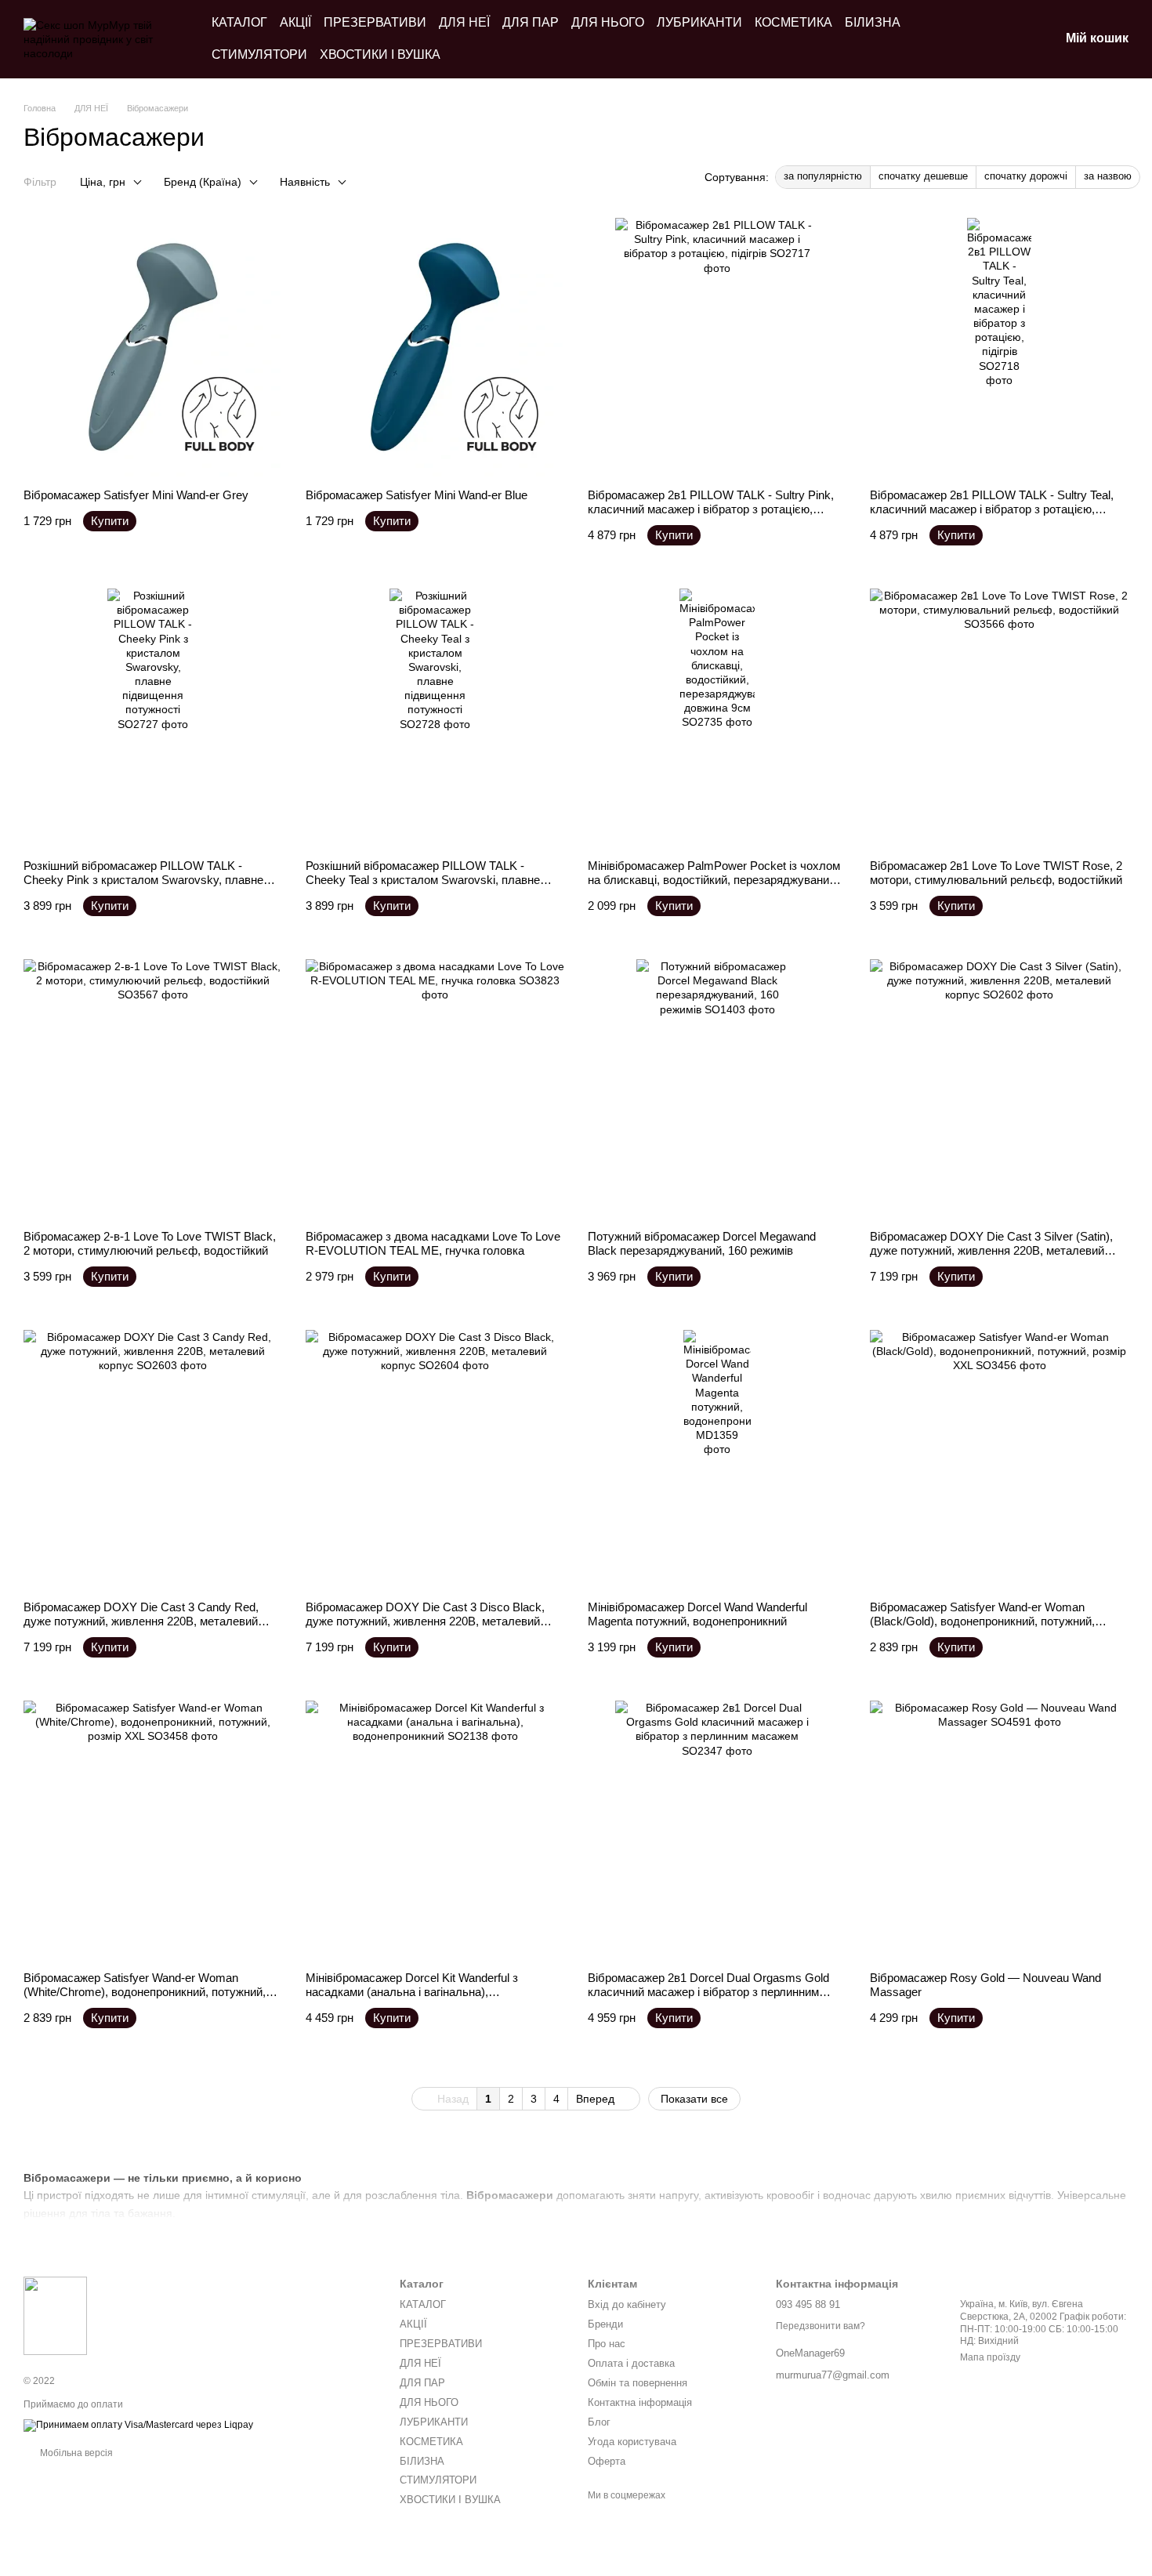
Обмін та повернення (638, 2383)
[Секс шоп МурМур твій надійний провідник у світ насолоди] (55, 2315)
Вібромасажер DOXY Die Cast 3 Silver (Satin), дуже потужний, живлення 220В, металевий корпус (991, 1250)
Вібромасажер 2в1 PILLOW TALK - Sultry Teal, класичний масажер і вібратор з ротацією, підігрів (992, 509)
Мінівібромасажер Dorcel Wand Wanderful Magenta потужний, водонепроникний (697, 1614)
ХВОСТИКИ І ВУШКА (380, 54)
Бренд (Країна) (203, 182)
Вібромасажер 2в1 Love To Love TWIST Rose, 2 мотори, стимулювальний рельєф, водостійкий (996, 873)
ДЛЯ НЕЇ (464, 22)
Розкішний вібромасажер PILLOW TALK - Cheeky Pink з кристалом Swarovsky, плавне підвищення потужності (143, 880)
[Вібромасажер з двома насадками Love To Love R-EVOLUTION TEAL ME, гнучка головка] (435, 1089)
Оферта (607, 2461)
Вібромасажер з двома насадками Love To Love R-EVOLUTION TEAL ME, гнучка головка (433, 1243)
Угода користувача (632, 2442)
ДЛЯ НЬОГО (608, 22)
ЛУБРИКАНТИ (699, 22)
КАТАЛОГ (239, 22)
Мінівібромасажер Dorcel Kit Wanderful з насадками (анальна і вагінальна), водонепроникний (412, 1992)
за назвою (1108, 176)
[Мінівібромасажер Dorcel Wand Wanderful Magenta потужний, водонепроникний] (717, 1459)
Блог (599, 2422)
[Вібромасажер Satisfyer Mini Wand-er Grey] (153, 347)
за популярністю (823, 176)
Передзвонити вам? (821, 2326)
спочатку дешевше (923, 176)
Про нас (607, 2344)
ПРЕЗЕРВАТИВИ (375, 22)
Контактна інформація (640, 2402)
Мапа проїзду (990, 2357)
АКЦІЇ (295, 22)
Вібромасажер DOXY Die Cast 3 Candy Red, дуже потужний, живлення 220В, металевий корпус (141, 1621)
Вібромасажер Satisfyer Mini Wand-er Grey (136, 495)
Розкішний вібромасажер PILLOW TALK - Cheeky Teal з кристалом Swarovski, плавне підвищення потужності (423, 880)
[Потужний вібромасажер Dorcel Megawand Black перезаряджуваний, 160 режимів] (717, 1089)
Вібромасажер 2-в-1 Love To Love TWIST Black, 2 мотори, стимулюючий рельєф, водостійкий (150, 1243)
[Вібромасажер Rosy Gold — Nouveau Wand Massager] (999, 1830)
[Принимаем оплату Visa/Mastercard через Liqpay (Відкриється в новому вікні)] (138, 2425)
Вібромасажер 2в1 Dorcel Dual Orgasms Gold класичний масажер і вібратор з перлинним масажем (708, 1992)
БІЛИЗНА (873, 22)
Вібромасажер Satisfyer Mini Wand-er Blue (417, 495)
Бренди (605, 2324)
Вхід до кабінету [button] (627, 2304)
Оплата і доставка (631, 2363)
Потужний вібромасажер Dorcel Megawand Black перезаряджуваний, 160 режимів (702, 1243)
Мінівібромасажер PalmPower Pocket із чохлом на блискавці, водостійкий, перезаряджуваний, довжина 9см (714, 880)
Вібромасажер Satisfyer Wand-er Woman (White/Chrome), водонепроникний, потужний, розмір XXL (145, 1992)
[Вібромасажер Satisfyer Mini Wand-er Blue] (435, 347)
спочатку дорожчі (1026, 176)
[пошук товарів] (965, 39)
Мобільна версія (75, 2453)
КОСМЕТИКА (793, 22)
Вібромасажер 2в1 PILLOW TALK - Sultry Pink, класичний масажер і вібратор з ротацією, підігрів (711, 509)
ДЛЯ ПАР (531, 22)
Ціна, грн (103, 182)
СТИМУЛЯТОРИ (259, 54)
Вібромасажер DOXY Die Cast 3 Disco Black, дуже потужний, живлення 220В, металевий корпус (425, 1621)
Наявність (305, 182)
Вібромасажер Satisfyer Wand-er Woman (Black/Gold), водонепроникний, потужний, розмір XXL (982, 1621)
